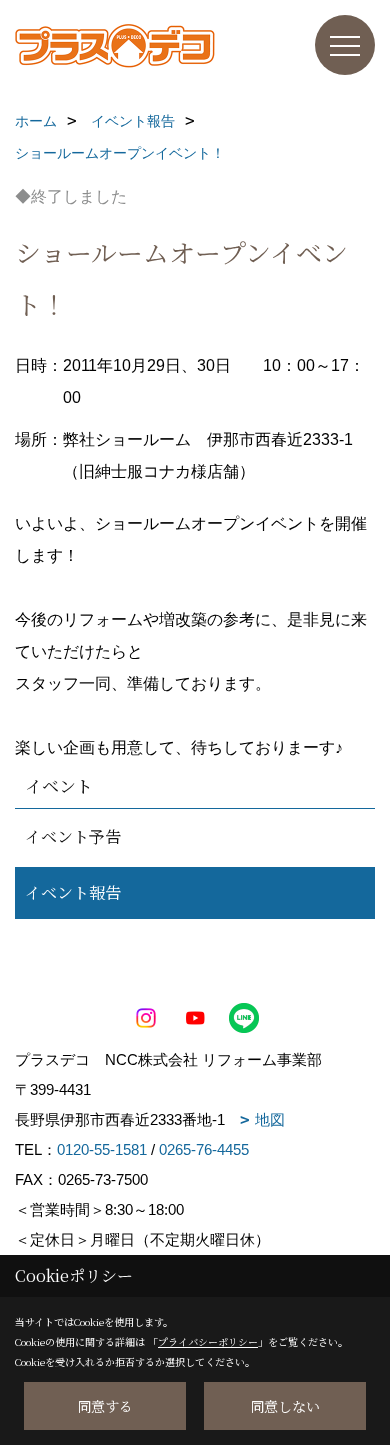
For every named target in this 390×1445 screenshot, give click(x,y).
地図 (270, 1119)
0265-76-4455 (204, 1149)
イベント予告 (73, 836)
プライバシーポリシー (208, 1341)
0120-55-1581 (102, 1149)
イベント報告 (73, 892)
